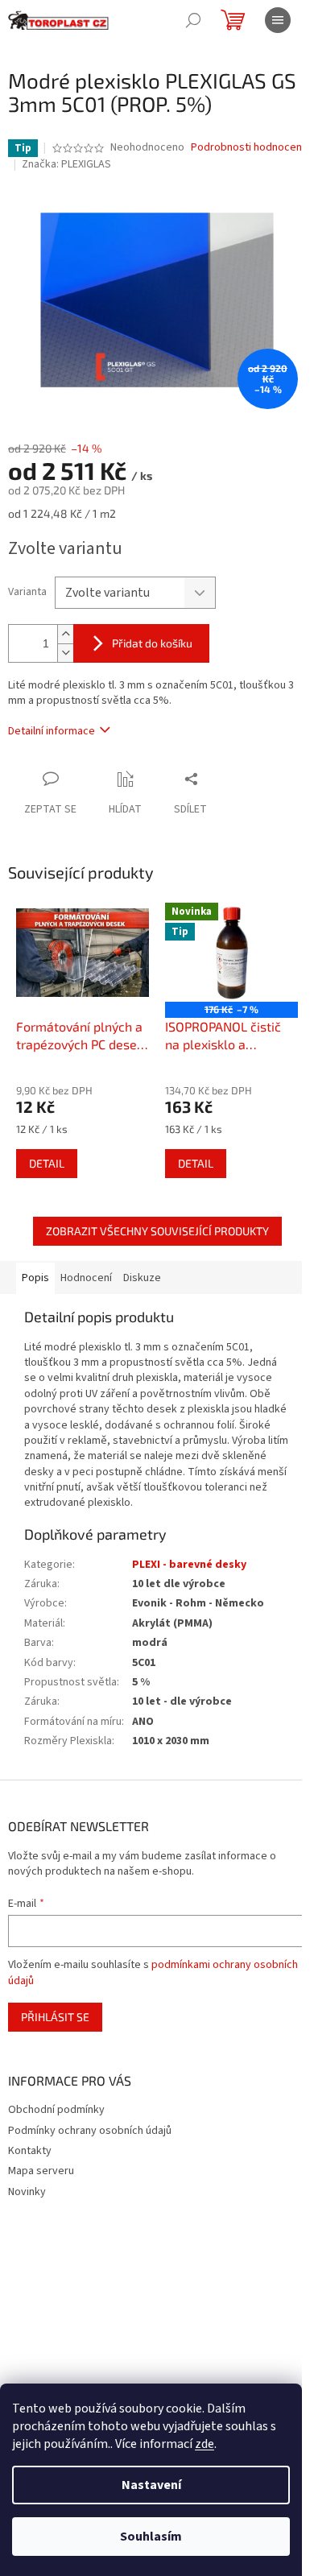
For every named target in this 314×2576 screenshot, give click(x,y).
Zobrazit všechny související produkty (157, 1231)
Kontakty (30, 2151)
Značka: (66, 164)
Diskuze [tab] (142, 1278)
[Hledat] (193, 20)
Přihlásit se (55, 2017)
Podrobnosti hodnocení (248, 148)
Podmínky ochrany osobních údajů (90, 2131)
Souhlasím (151, 2537)
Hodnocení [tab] (86, 1278)
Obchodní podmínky (56, 2110)
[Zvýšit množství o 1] (65, 634)
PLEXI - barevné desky (189, 1565)
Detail (47, 1163)
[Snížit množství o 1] (65, 653)
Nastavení (151, 2485)
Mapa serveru (41, 2171)
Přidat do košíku (152, 643)
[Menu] (278, 20)
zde (205, 2444)
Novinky (27, 2192)
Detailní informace (52, 731)
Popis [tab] (35, 1278)
